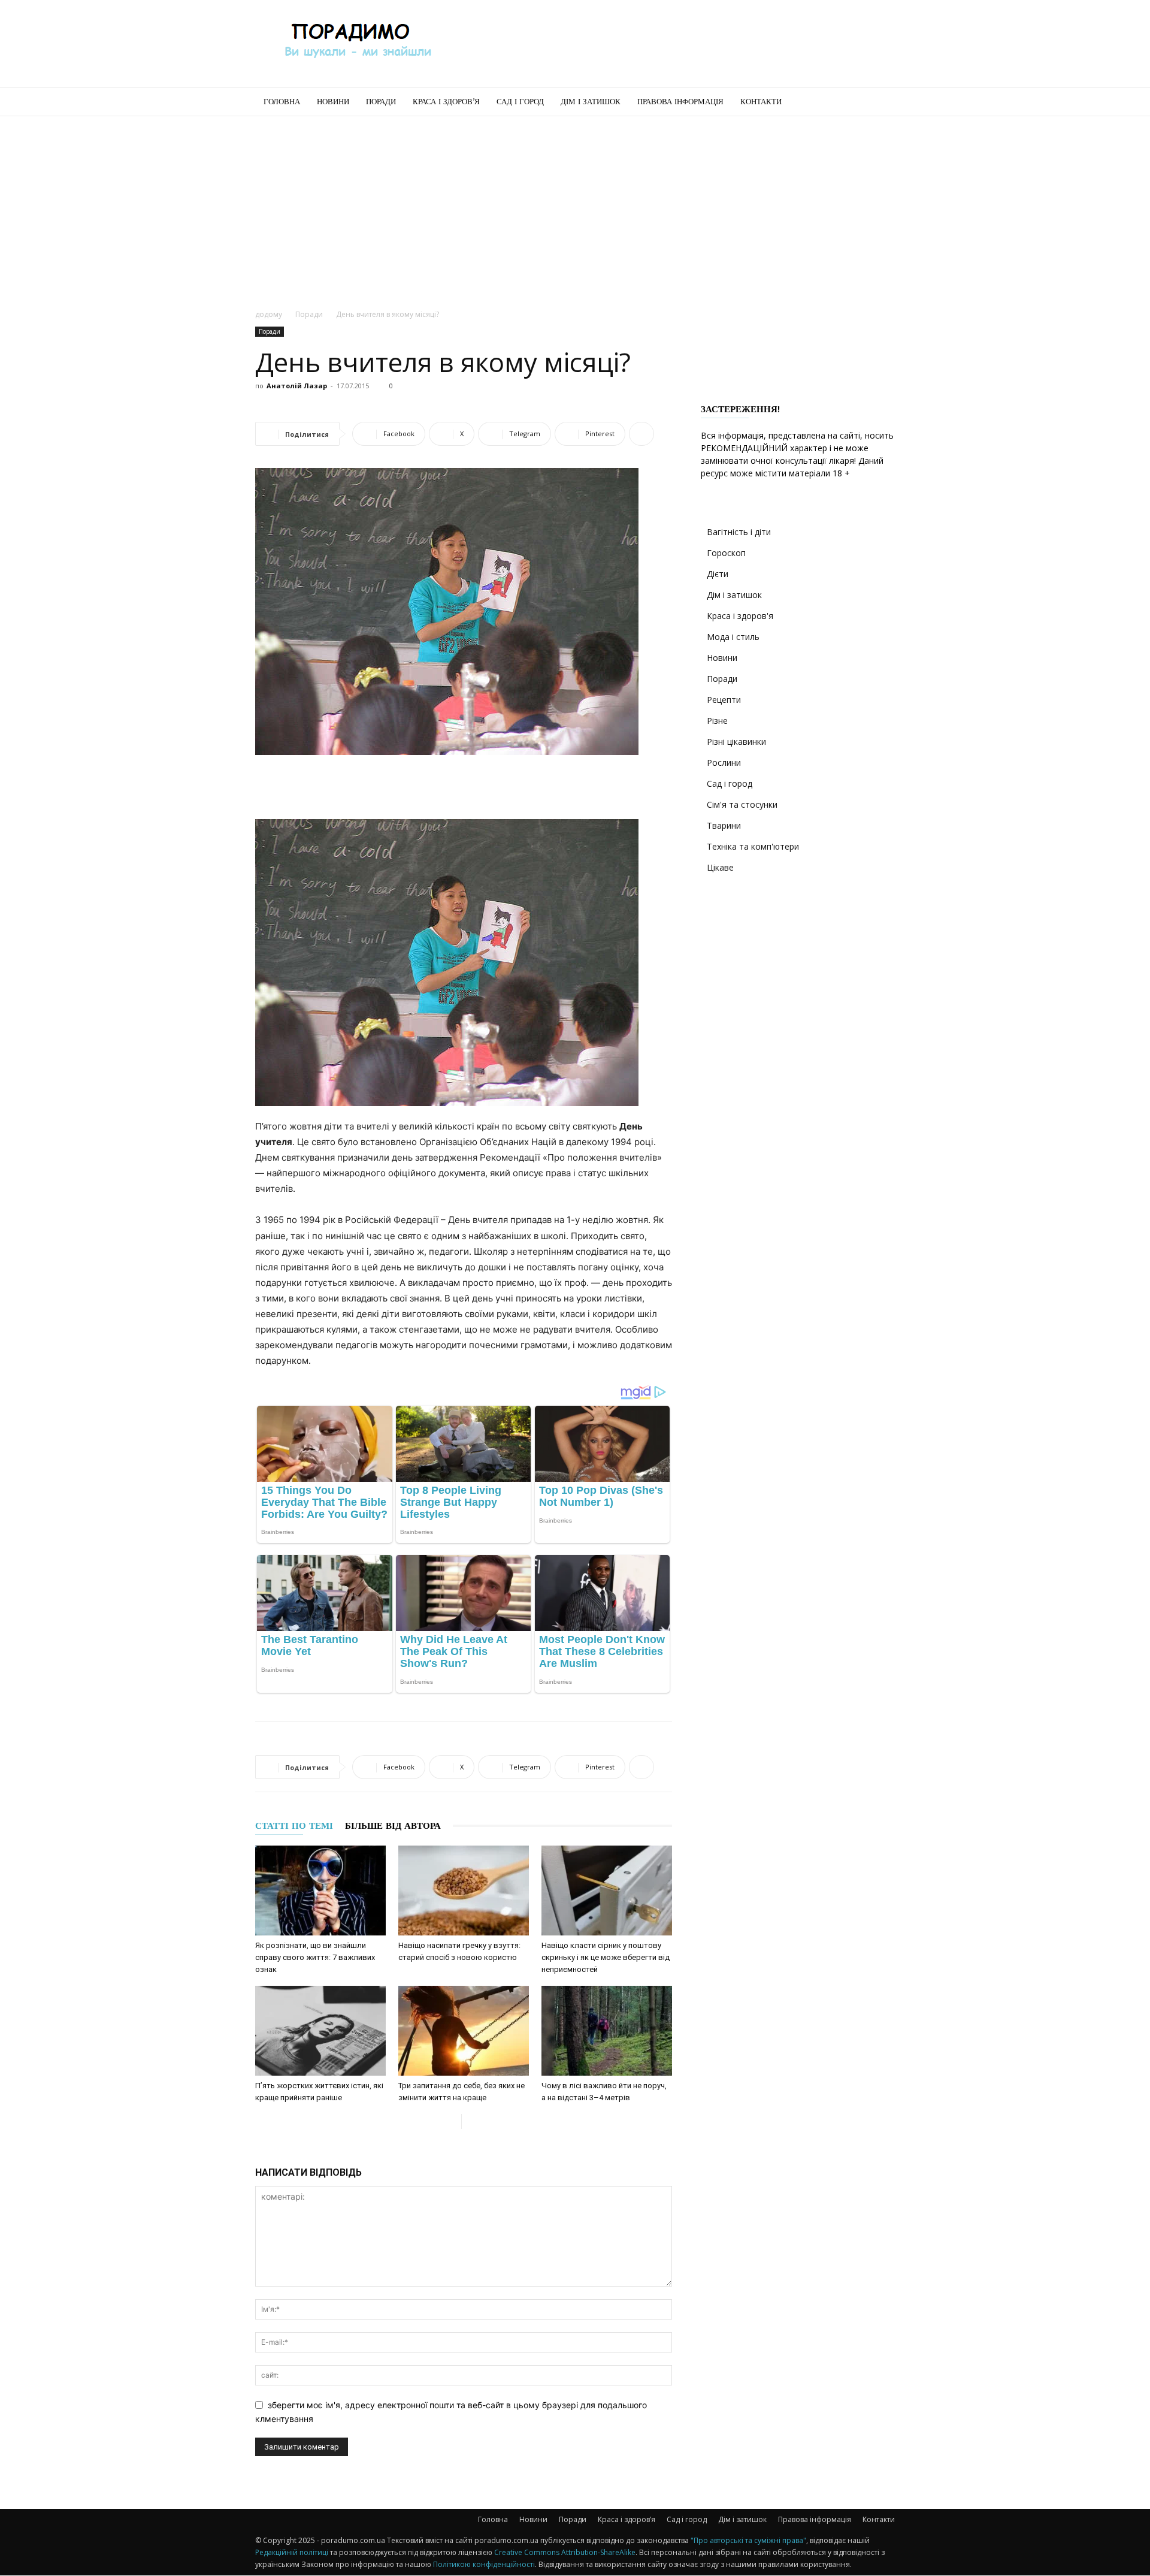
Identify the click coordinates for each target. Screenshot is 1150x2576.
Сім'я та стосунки (742, 804)
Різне (717, 721)
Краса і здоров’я (446, 102)
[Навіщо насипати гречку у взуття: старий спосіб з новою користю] (464, 1891)
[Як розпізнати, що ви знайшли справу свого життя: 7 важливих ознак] (320, 1891)
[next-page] (471, 2121)
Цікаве (720, 867)
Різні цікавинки (736, 742)
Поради (381, 102)
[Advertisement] (677, 44)
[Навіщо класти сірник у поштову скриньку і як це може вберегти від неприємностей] (607, 1891)
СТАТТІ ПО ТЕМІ (294, 1826)
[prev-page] (452, 2121)
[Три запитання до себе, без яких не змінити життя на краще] (464, 2031)
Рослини (724, 762)
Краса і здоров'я (740, 616)
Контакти (761, 102)
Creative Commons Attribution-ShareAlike (565, 2552)
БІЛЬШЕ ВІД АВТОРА (393, 1826)
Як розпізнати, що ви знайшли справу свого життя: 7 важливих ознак (315, 1957)
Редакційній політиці (292, 2552)
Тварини (724, 825)
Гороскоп (726, 553)
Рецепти (724, 700)
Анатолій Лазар (297, 386)
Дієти (718, 574)
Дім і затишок (591, 102)
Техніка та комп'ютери (753, 846)
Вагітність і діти (739, 532)
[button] (880, 103)
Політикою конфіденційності (484, 2564)
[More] (641, 434)
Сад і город (520, 102)
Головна (282, 102)
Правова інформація (680, 102)
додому (269, 314)
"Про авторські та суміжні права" (748, 2540)
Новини (333, 102)
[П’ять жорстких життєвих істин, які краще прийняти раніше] (320, 2031)
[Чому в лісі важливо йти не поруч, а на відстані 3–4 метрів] (607, 2031)
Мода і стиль (733, 637)
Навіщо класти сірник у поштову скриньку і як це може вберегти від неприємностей (606, 1957)
